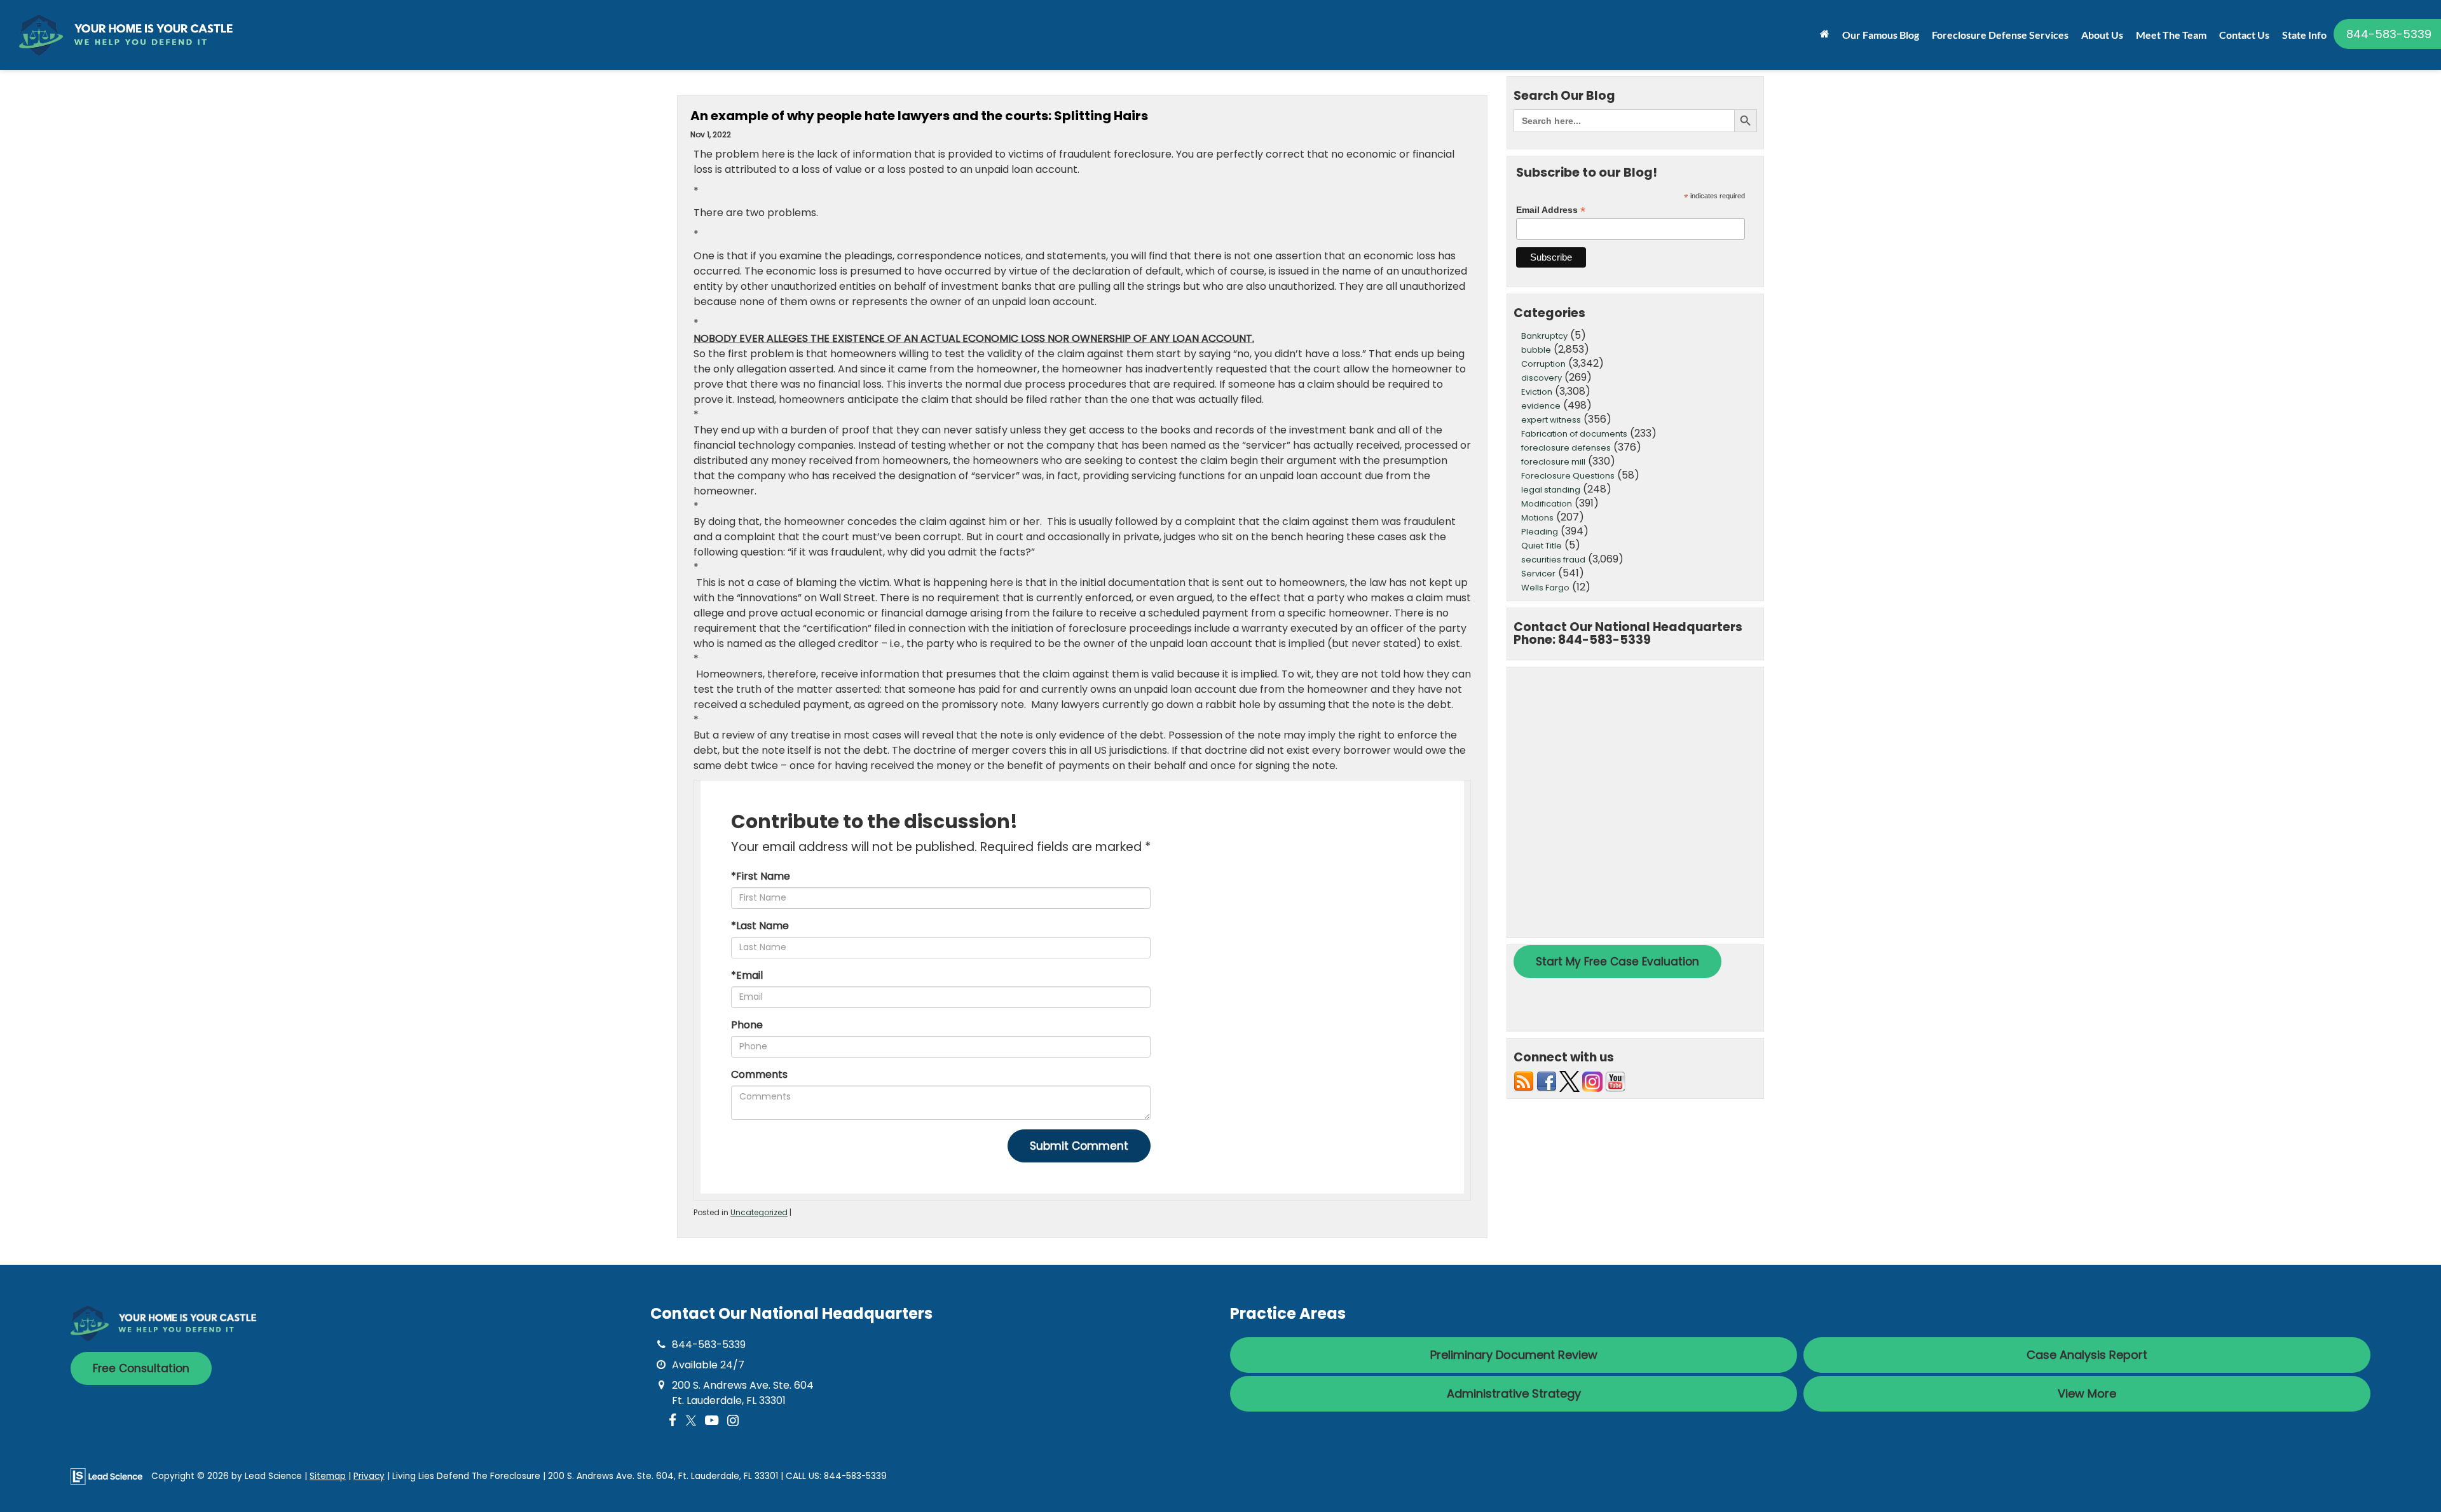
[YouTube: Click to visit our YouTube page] (712, 1421)
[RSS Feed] (1524, 1081)
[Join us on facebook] (1547, 1081)
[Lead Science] (106, 1475)
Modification (1547, 504)
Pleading (1540, 532)
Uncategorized (759, 1212)
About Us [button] (2102, 35)
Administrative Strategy (1514, 1393)
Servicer (1538, 574)
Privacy (369, 1476)
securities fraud (1553, 560)
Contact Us (2244, 35)
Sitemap (328, 1476)
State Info (2304, 35)
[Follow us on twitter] (1569, 1081)
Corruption (1543, 364)
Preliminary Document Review (1514, 1355)
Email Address (1551, 210)
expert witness (1551, 420)
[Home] (1825, 34)
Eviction (1537, 392)
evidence (1541, 406)
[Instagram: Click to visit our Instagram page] (733, 1421)
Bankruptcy (1544, 336)
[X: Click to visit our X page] (691, 1421)
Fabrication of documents (1574, 434)
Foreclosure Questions (1568, 476)
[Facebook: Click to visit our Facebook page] (673, 1421)
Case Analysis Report (2087, 1355)
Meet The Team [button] (2171, 35)
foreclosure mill (1553, 462)
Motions (1537, 518)
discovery (1542, 378)
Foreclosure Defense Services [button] (2000, 35)
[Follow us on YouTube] (1615, 1081)
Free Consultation (141, 1368)
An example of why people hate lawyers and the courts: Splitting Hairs (919, 116)
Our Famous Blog (1881, 35)
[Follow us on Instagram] (1592, 1081)
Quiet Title (1542, 546)
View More (2087, 1393)
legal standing (1551, 490)
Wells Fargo (1545, 588)
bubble (1536, 350)
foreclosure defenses (1566, 448)
